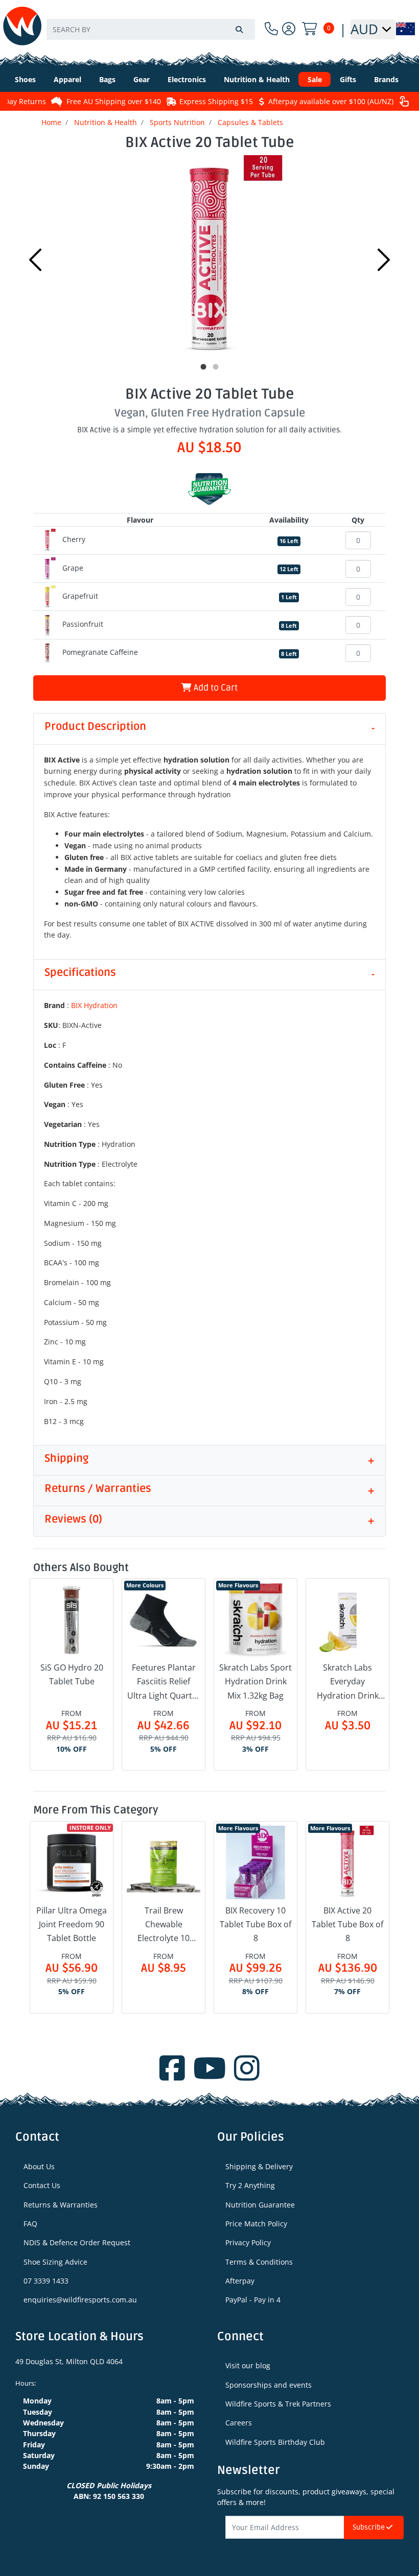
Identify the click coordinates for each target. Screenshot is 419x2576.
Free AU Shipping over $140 (114, 101)
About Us (39, 2166)
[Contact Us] (271, 29)
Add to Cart (215, 688)
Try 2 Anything (250, 2185)
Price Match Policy (256, 2224)
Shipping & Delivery (259, 2166)
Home (51, 122)
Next (384, 260)
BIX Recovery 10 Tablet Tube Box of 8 (255, 1924)
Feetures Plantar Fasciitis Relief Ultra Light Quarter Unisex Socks (164, 1682)
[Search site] (239, 29)
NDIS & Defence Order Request (77, 2242)
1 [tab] (203, 367)
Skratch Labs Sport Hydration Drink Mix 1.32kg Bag (255, 1681)
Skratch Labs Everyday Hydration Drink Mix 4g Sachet (348, 1682)
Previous (35, 260)
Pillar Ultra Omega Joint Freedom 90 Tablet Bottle (72, 1924)
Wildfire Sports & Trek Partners (278, 2404)
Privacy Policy (248, 2242)
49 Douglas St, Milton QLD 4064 (69, 2361)
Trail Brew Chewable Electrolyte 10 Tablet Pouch (164, 1925)
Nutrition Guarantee (260, 2205)
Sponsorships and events (269, 2385)
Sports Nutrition (177, 122)
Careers (239, 2423)
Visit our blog (248, 2365)
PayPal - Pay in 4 (253, 2300)
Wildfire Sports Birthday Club (275, 2442)
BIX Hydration (94, 1005)
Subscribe (369, 2527)
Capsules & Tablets (250, 122)
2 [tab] (216, 367)
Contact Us (42, 2185)
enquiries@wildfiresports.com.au (80, 2300)
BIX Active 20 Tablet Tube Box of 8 (347, 1924)
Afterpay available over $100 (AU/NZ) (331, 101)
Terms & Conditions (259, 2262)
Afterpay (240, 2281)
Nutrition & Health (106, 122)
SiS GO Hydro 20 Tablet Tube (72, 1674)
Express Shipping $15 (216, 101)
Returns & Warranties (61, 2205)
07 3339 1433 (46, 2281)
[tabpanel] (209, 257)
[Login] (289, 29)
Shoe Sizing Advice (55, 2262)
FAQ (30, 2224)
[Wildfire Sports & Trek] (22, 26)
